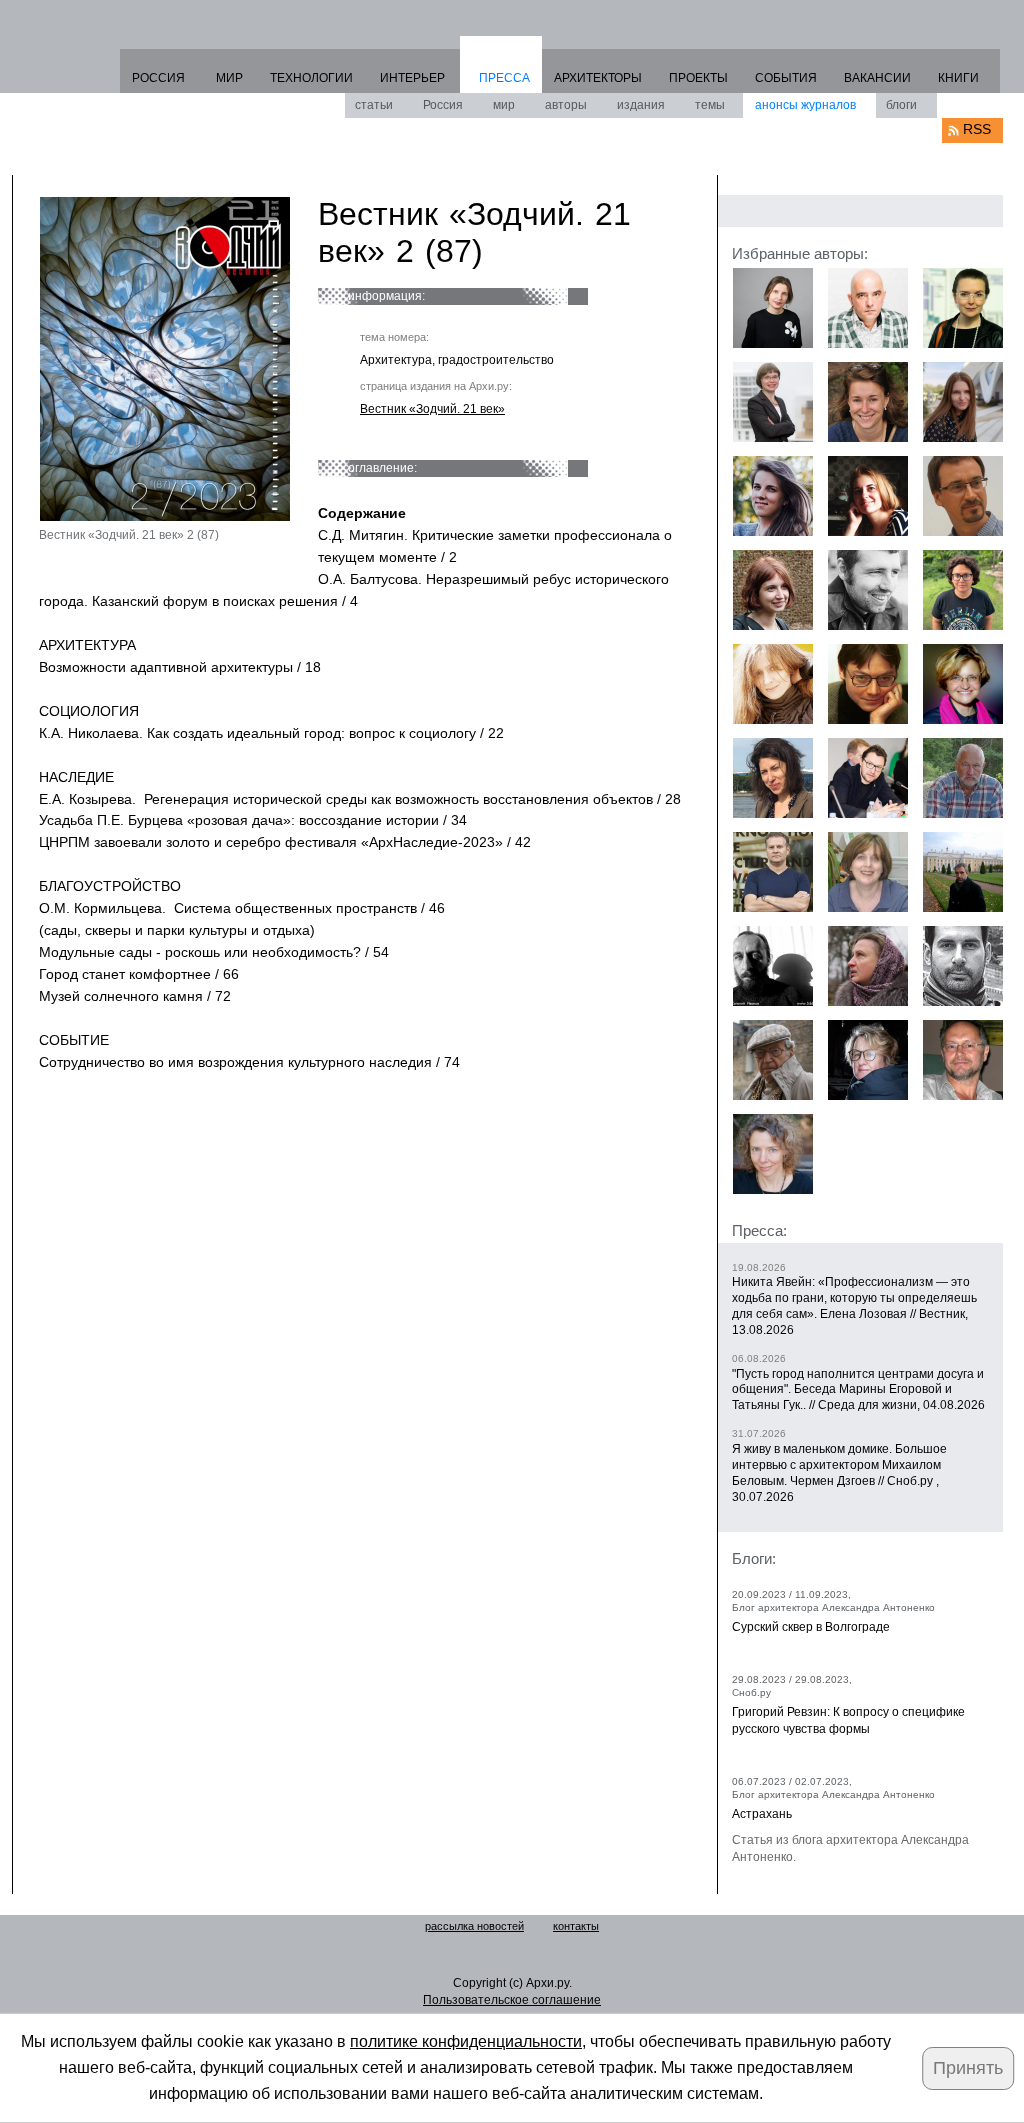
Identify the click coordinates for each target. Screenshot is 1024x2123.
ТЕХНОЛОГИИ (311, 78)
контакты (576, 1926)
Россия (443, 105)
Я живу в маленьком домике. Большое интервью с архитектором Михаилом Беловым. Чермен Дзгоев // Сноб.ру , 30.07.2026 (839, 1473)
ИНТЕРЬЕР (412, 78)
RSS (977, 129)
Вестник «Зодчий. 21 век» (432, 409)
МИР (229, 78)
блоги (901, 105)
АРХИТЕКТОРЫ (598, 78)
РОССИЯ (158, 78)
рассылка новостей (474, 1926)
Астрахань (762, 1814)
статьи (374, 105)
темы (710, 105)
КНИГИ (958, 78)
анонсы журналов (805, 105)
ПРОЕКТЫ (698, 78)
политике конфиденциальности (466, 2041)
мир (504, 105)
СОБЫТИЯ (786, 78)
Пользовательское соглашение (512, 2000)
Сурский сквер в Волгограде (811, 1627)
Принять (968, 2068)
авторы (566, 105)
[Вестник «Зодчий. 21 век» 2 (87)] (165, 359)
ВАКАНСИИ (877, 78)
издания (641, 105)
